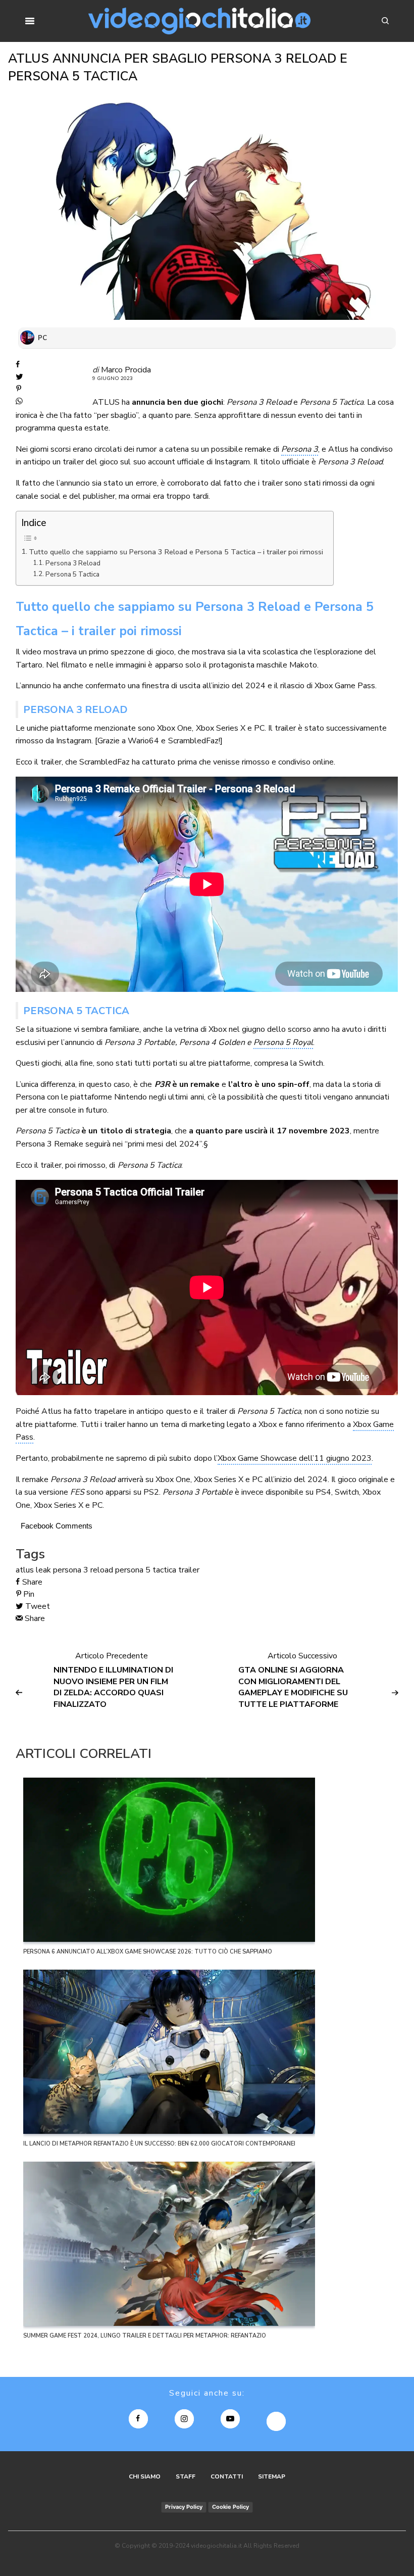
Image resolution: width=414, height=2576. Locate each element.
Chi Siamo (145, 2476)
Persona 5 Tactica (72, 575)
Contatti (227, 2476)
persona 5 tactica (146, 1570)
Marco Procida (126, 370)
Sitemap (272, 2476)
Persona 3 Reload (73, 563)
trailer (189, 1570)
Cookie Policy (230, 2507)
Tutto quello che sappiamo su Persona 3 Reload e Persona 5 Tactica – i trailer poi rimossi (176, 552)
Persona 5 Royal (283, 1042)
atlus (25, 1570)
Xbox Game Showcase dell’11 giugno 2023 (295, 1458)
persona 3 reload (83, 1570)
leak (43, 1570)
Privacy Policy (184, 2507)
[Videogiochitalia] (200, 21)
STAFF (186, 2476)
